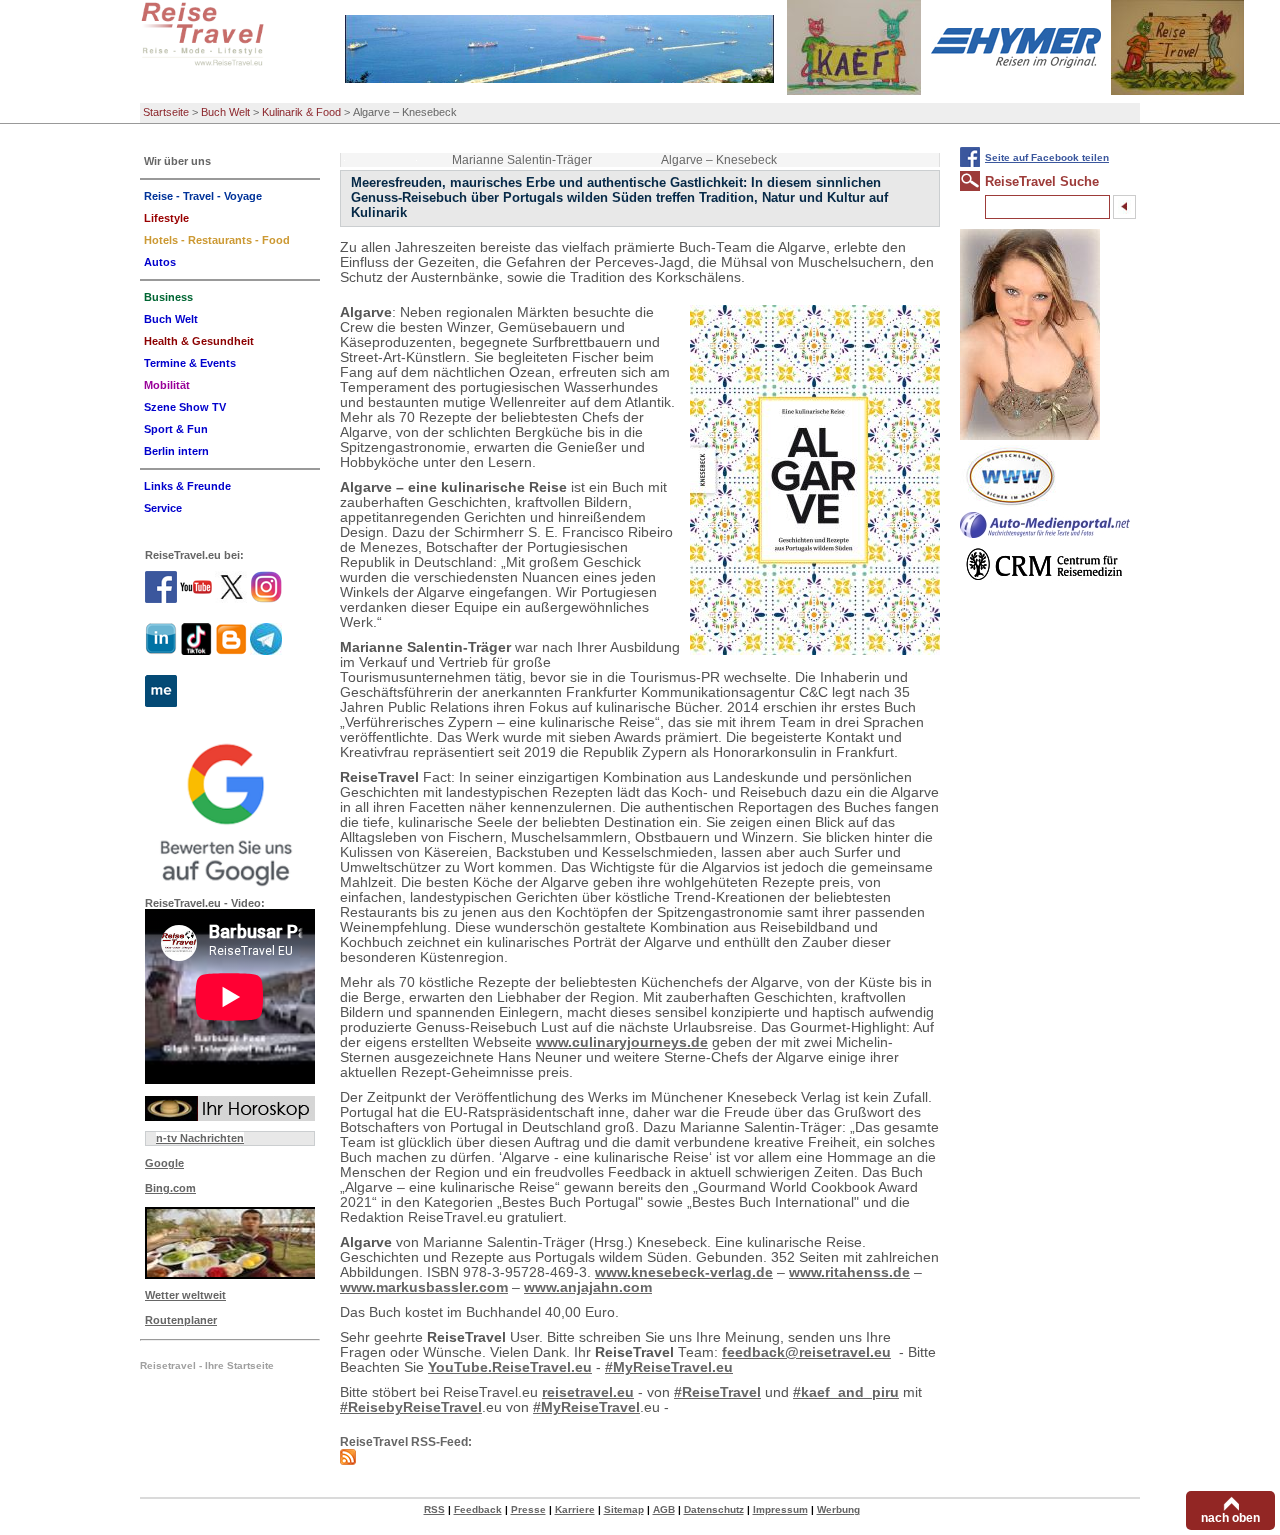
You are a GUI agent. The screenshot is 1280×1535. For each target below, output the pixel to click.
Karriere (575, 1509)
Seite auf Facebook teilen (1047, 157)
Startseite (166, 112)
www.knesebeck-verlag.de (684, 1272)
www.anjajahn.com (588, 1287)
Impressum (780, 1509)
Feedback (478, 1509)
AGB (664, 1509)
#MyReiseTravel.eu (669, 1367)
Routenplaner (181, 1320)
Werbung (838, 1509)
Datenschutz (714, 1509)
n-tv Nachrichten (200, 1138)
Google (164, 1163)
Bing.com (170, 1188)
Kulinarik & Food (301, 112)
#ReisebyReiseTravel (411, 1407)
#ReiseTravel (717, 1392)
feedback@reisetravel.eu (806, 1352)
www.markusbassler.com (424, 1287)
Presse (528, 1509)
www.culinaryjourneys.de (622, 1042)
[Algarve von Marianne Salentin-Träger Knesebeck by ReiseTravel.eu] (815, 480)
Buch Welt (225, 112)
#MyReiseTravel (586, 1407)
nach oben (1230, 1518)
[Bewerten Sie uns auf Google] (230, 812)
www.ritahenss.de (849, 1272)
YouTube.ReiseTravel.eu (510, 1367)
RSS (434, 1509)
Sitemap (624, 1509)
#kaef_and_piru (846, 1392)
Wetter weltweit (185, 1295)
